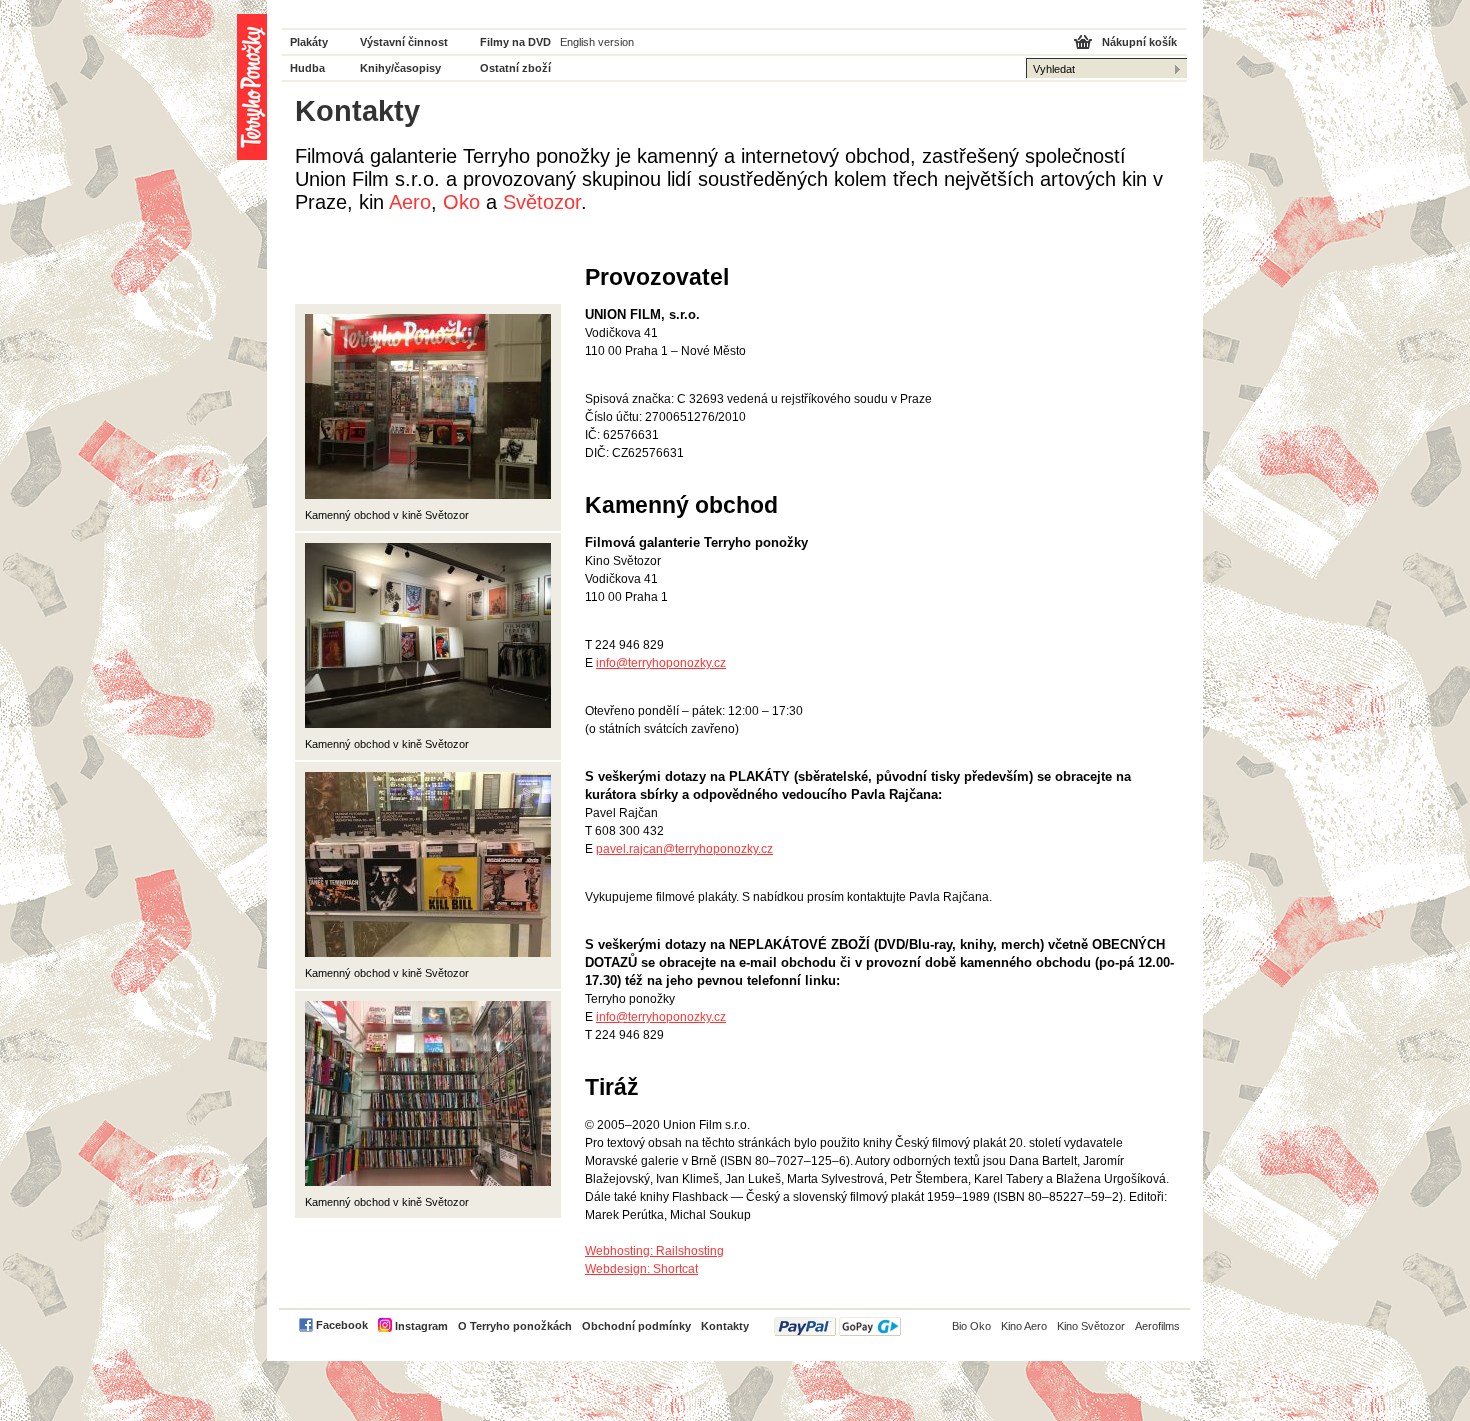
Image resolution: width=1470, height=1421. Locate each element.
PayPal (837, 1326)
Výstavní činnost (404, 42)
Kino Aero (1024, 1326)
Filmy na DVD (515, 42)
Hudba (307, 68)
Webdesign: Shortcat (641, 1269)
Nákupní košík (1139, 42)
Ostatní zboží (515, 68)
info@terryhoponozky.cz (661, 663)
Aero (410, 202)
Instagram (421, 1326)
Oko (461, 202)
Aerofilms (1157, 1326)
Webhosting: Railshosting (654, 1251)
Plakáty (309, 42)
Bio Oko (971, 1326)
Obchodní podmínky (636, 1326)
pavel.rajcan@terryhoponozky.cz (684, 849)
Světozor (542, 202)
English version (597, 42)
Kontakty (725, 1326)
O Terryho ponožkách (515, 1326)
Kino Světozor (1091, 1326)
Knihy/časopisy (400, 68)
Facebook (342, 1325)
